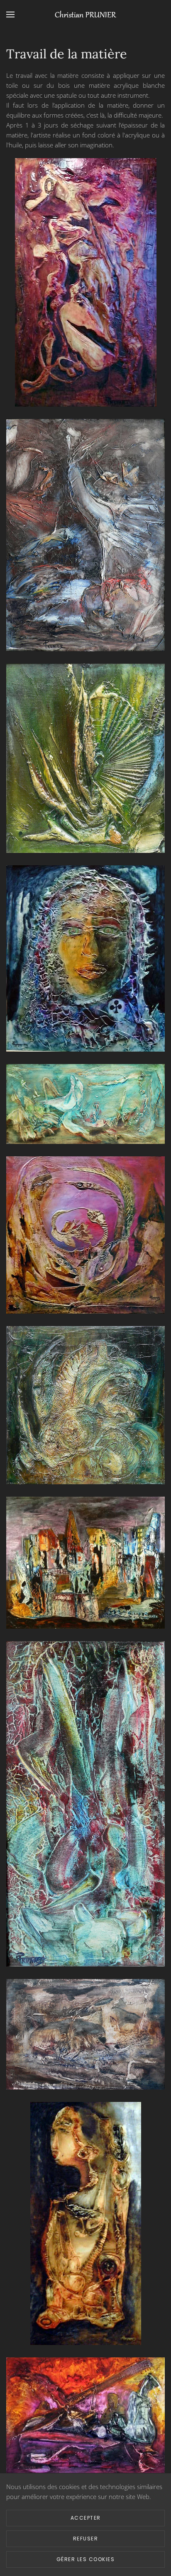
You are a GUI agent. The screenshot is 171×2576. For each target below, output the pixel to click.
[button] (10, 14)
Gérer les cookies (86, 2559)
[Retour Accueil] (85, 14)
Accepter (86, 2518)
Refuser (86, 2539)
